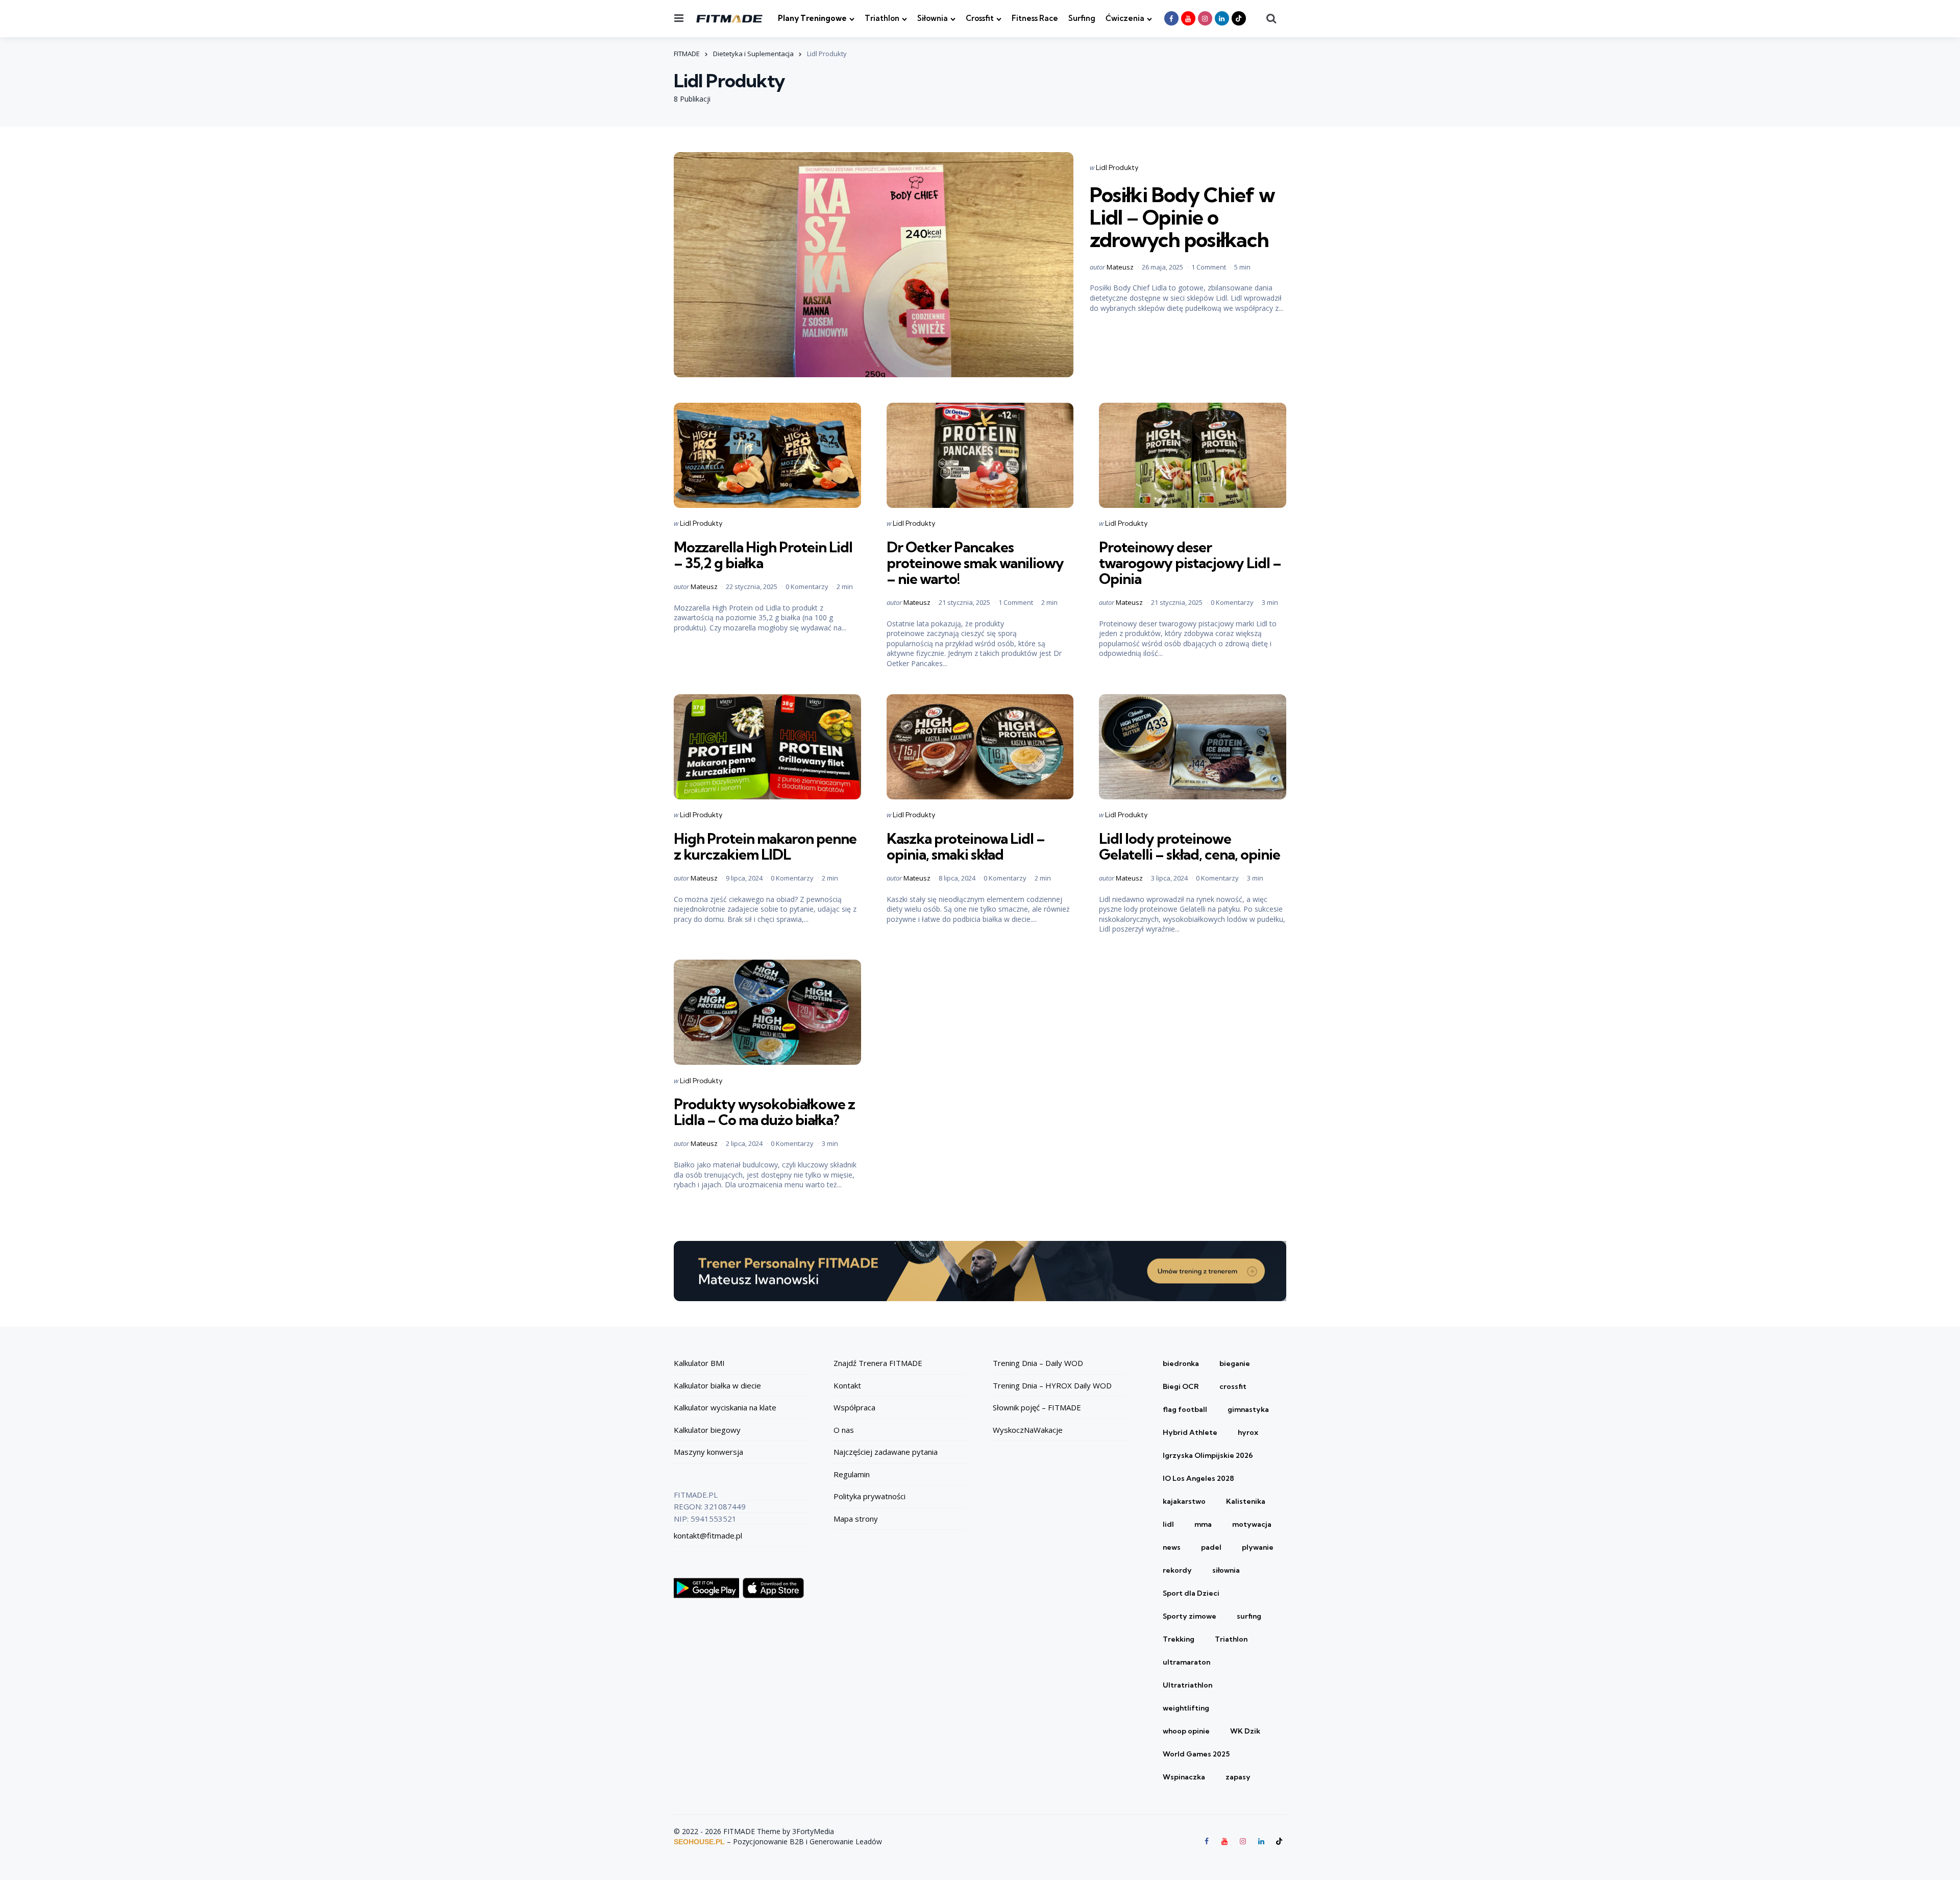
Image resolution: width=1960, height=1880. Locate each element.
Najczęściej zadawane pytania (886, 1452)
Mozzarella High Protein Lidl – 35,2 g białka (763, 555)
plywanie (1258, 1547)
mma (1203, 1524)
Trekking (1179, 1639)
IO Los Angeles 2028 (1198, 1478)
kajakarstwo (1184, 1501)
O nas (844, 1430)
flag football (1185, 1409)
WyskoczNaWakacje (1028, 1430)
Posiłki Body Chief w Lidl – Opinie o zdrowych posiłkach (1182, 217)
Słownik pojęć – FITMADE (1037, 1407)
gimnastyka (1248, 1409)
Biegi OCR (1181, 1386)
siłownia (1226, 1570)
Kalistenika (1246, 1501)
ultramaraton (1186, 1662)
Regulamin (852, 1474)
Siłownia (933, 18)
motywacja (1252, 1524)
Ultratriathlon (1187, 1685)
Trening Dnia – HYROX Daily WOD (1052, 1385)
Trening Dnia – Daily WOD (1038, 1363)
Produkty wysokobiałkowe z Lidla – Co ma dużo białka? (764, 1112)
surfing (1249, 1616)
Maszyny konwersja (708, 1452)
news (1172, 1547)
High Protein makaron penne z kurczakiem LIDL (765, 846)
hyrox (1248, 1432)
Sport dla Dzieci (1191, 1593)
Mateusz (1120, 267)
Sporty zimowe (1190, 1616)
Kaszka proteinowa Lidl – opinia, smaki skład (966, 846)
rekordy (1177, 1570)
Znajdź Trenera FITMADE (878, 1363)
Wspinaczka (1184, 1777)
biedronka (1181, 1363)
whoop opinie (1186, 1731)
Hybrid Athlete (1190, 1432)
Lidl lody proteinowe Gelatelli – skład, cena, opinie (1190, 846)
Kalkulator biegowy (707, 1430)
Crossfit (980, 18)
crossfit (1233, 1386)
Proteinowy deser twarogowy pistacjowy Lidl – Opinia (1190, 563)
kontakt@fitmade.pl (708, 1535)
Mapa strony (856, 1519)
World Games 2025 (1196, 1754)
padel (1211, 1547)
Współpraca (854, 1407)
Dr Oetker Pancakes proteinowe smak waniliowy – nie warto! (975, 563)
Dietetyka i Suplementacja (753, 54)
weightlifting (1186, 1708)
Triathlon (882, 18)
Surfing (1082, 18)
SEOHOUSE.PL (699, 1842)
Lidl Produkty (1117, 167)
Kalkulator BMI (699, 1363)
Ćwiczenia (1125, 18)
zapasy (1238, 1777)
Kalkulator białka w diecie (717, 1385)
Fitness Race (1035, 18)
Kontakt (847, 1385)
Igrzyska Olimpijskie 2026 (1208, 1455)
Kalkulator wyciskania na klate (725, 1407)
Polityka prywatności (869, 1496)
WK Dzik (1245, 1731)
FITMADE (687, 54)
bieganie (1235, 1363)
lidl (1168, 1524)
